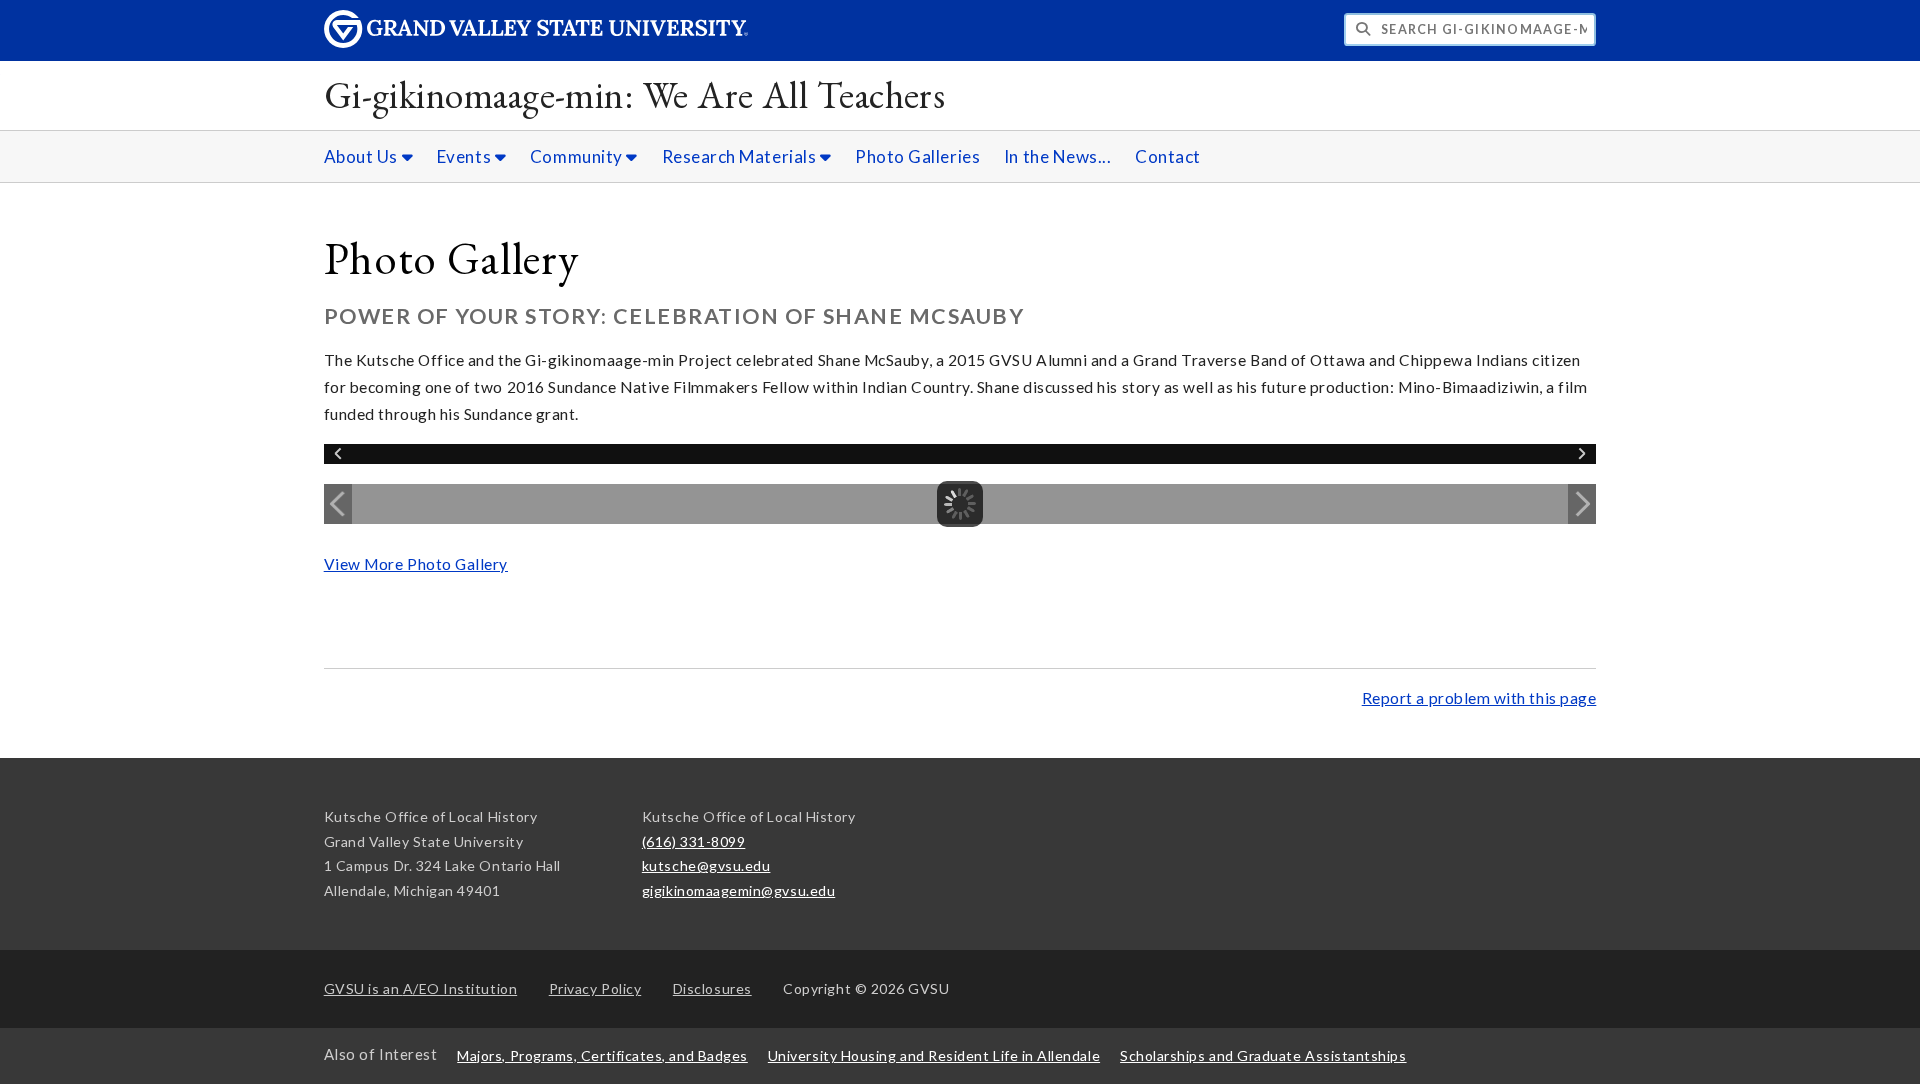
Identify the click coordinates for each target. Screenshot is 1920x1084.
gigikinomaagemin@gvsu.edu (738, 890)
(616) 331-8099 (694, 841)
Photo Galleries (917, 156)
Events (466, 156)
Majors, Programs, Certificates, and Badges (602, 1055)
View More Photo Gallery (416, 564)
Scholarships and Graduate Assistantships (1263, 1055)
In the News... (1058, 156)
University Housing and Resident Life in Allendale (934, 1055)
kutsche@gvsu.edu (706, 865)
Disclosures (712, 988)
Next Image (1582, 504)
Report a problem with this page (1479, 698)
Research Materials (741, 156)
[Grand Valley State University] (536, 42)
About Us (363, 156)
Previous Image (338, 504)
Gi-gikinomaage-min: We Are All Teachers (635, 94)
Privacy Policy (595, 988)
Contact (1168, 156)
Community (578, 156)
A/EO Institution (421, 988)
